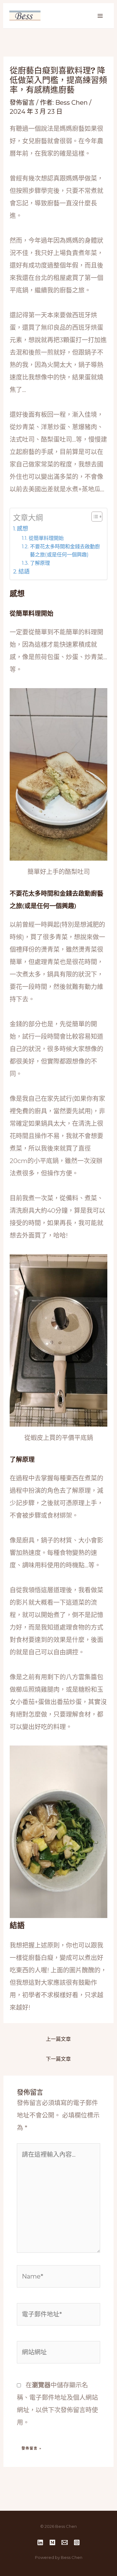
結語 (24, 572)
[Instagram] (77, 2542)
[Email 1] (65, 2542)
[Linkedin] (40, 2542)
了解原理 (40, 563)
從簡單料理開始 (46, 538)
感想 (22, 529)
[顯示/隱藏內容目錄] (94, 517)
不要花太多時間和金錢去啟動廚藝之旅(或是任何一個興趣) (65, 550)
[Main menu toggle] (100, 16)
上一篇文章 (58, 2039)
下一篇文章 (58, 2059)
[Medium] (52, 2542)
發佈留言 (22, 103)
